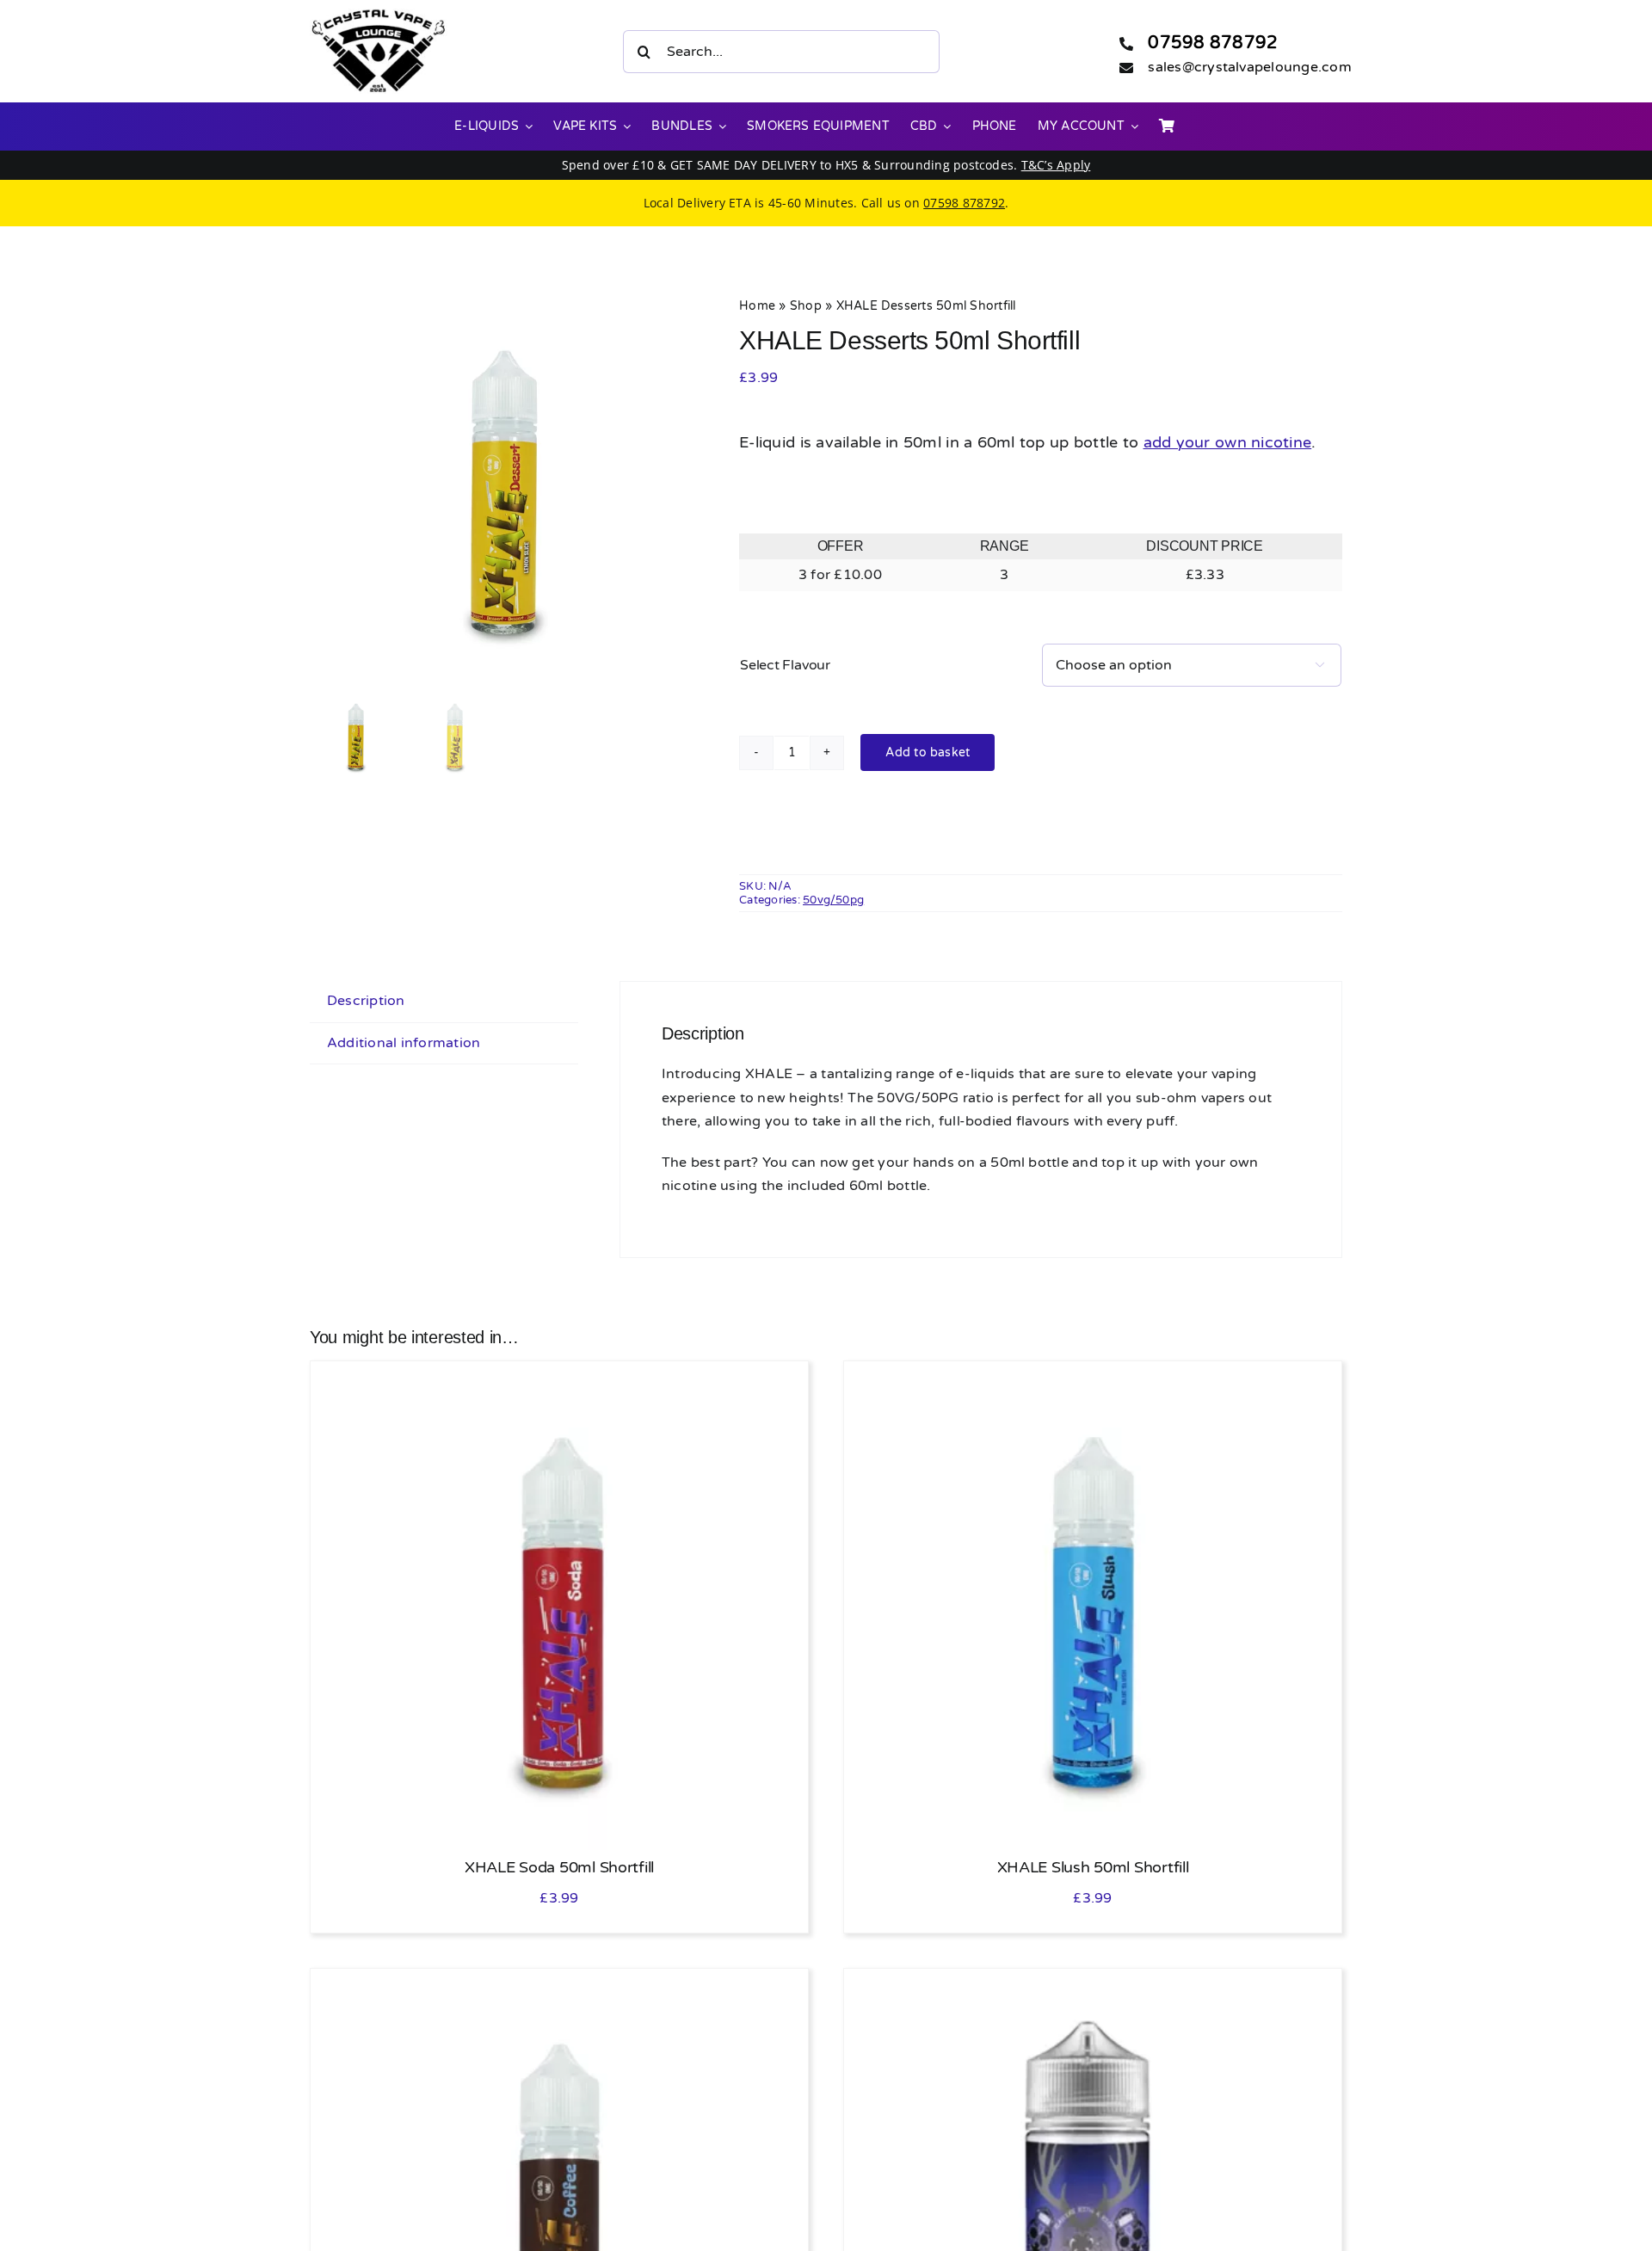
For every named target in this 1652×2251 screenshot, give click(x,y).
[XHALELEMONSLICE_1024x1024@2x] (504, 490)
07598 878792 (1213, 43)
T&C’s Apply (1056, 165)
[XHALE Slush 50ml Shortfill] (1093, 1381)
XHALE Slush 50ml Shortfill (1093, 1867)
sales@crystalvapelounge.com (1249, 67)
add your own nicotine (1228, 442)
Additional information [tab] (404, 1043)
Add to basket (928, 752)
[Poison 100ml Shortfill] (1093, 1989)
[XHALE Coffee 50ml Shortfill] (559, 1989)
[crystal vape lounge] (379, 15)
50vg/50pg (833, 900)
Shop (806, 306)
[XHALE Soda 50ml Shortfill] (559, 1381)
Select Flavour (785, 665)
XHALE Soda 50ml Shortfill (559, 1867)
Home (757, 306)
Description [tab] (366, 1001)
